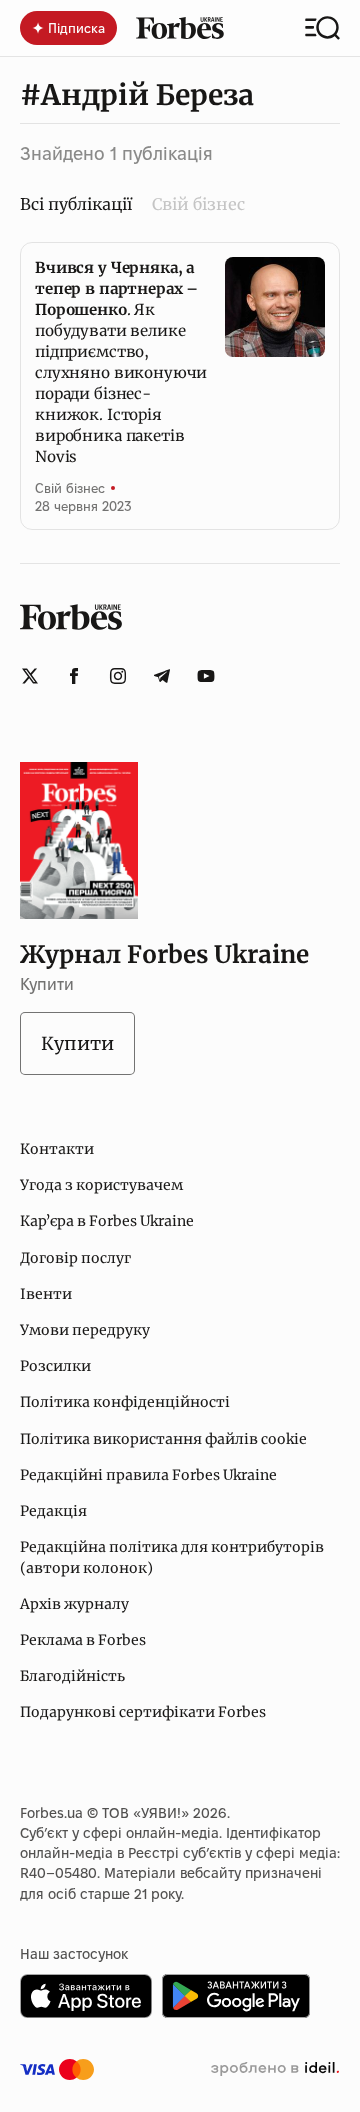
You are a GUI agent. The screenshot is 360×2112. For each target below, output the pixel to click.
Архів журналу (74, 1604)
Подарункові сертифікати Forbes (143, 1712)
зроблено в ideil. (275, 2069)
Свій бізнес (198, 204)
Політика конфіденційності (125, 1402)
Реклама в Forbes (83, 1640)
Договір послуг (75, 1258)
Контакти (57, 1149)
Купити (77, 1043)
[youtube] (206, 676)
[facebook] (74, 676)
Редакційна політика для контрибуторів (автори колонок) (172, 1557)
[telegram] (162, 676)
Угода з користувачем (101, 1185)
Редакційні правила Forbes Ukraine (148, 1475)
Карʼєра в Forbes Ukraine (107, 1221)
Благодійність (72, 1676)
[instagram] (118, 676)
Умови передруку (85, 1330)
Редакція (53, 1511)
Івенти (46, 1294)
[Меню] (322, 28)
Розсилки (55, 1366)
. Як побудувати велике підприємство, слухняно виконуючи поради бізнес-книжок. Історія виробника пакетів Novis (121, 362)
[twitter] (30, 676)
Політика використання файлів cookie (163, 1439)
